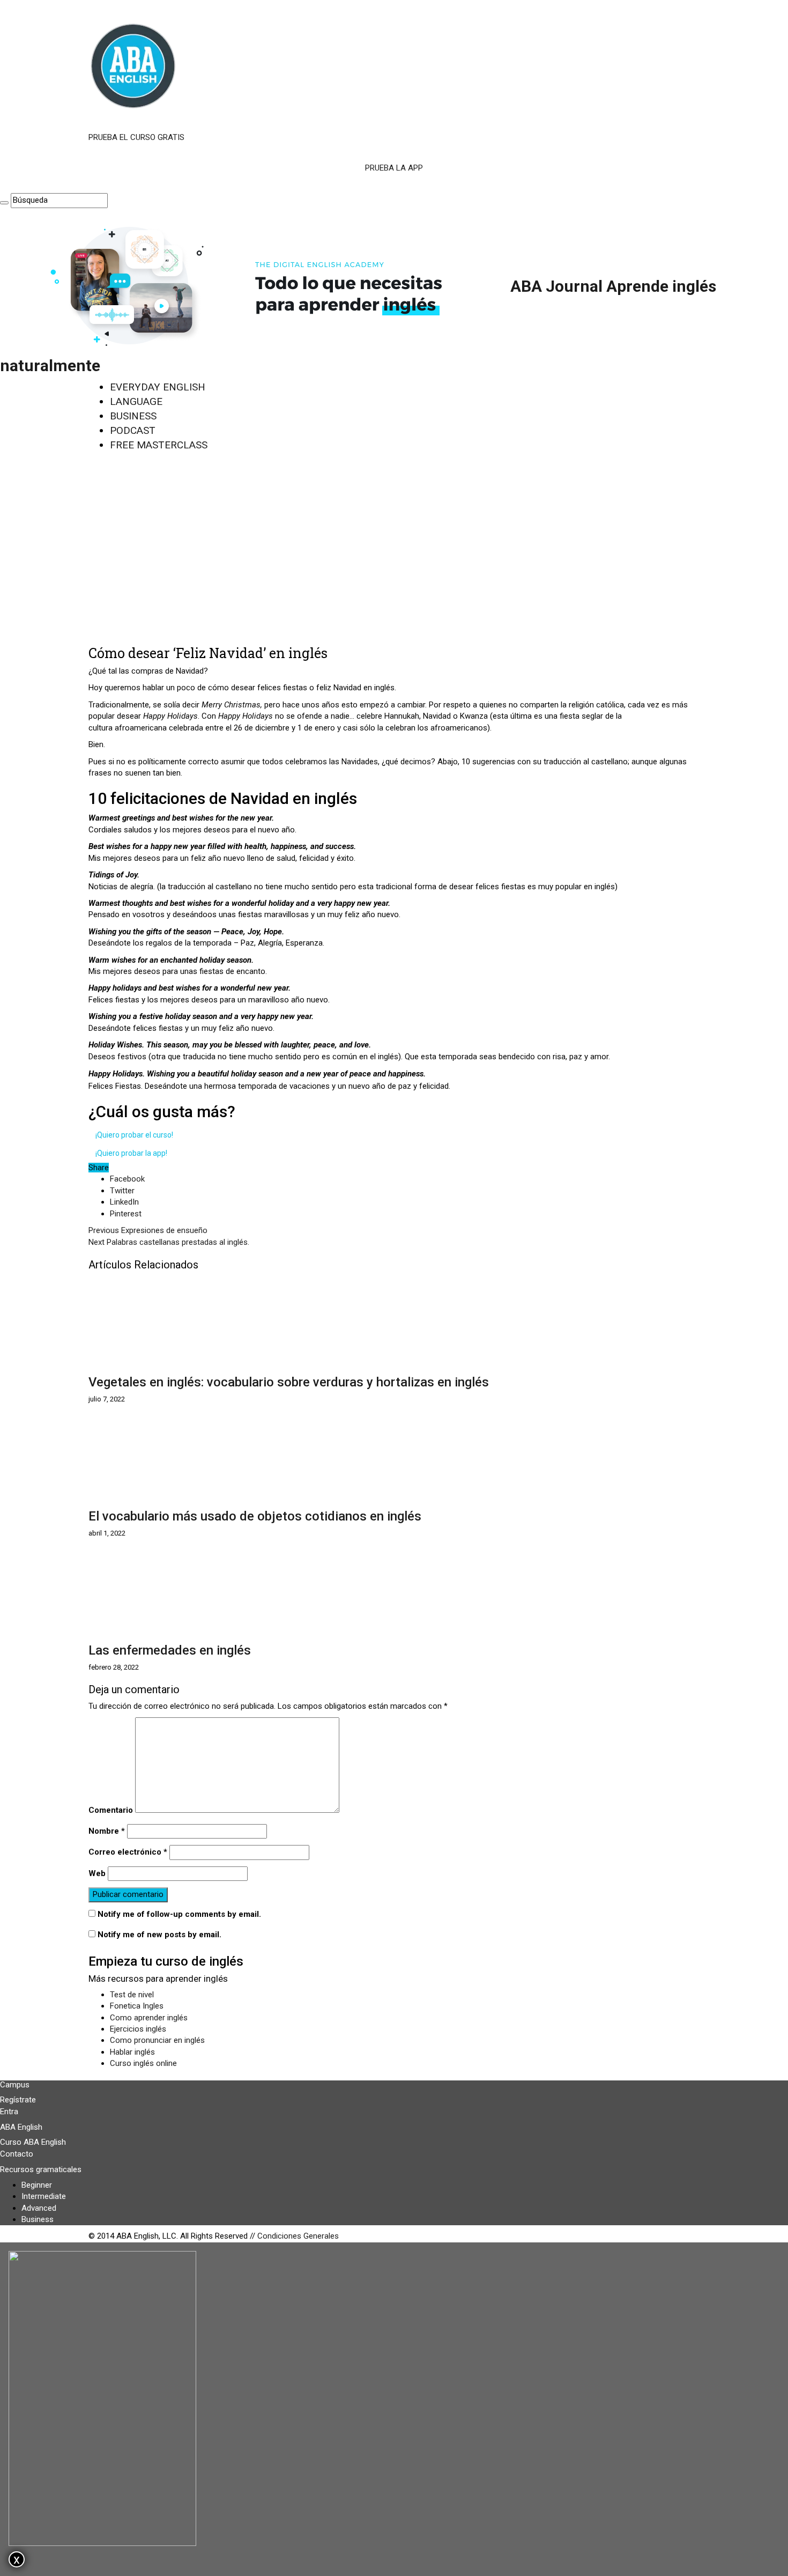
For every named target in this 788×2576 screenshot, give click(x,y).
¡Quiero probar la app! (131, 1153)
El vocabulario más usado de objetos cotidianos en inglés (255, 1516)
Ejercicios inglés (138, 2029)
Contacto (17, 2154)
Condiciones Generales (298, 2236)
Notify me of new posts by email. (159, 1935)
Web (97, 1873)
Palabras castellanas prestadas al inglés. (169, 1242)
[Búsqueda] (4, 203)
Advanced (39, 2208)
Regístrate (18, 2100)
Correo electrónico (128, 1852)
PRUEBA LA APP (394, 168)
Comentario (111, 1810)
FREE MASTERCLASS (159, 445)
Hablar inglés (132, 2052)
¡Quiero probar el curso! (134, 1135)
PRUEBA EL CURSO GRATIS (136, 137)
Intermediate (44, 2196)
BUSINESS (133, 416)
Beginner (37, 2185)
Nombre (107, 1831)
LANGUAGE (136, 401)
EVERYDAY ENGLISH (158, 387)
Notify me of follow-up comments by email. (179, 1914)
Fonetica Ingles (137, 2006)
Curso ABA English (33, 2142)
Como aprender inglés (149, 2018)
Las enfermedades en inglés (170, 1650)
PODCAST (133, 430)
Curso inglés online (143, 2063)
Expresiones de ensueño (148, 1230)
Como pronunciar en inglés (157, 2040)
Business (38, 2219)
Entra (9, 2112)
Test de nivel (132, 1995)
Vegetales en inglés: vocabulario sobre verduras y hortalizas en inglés (289, 1382)
